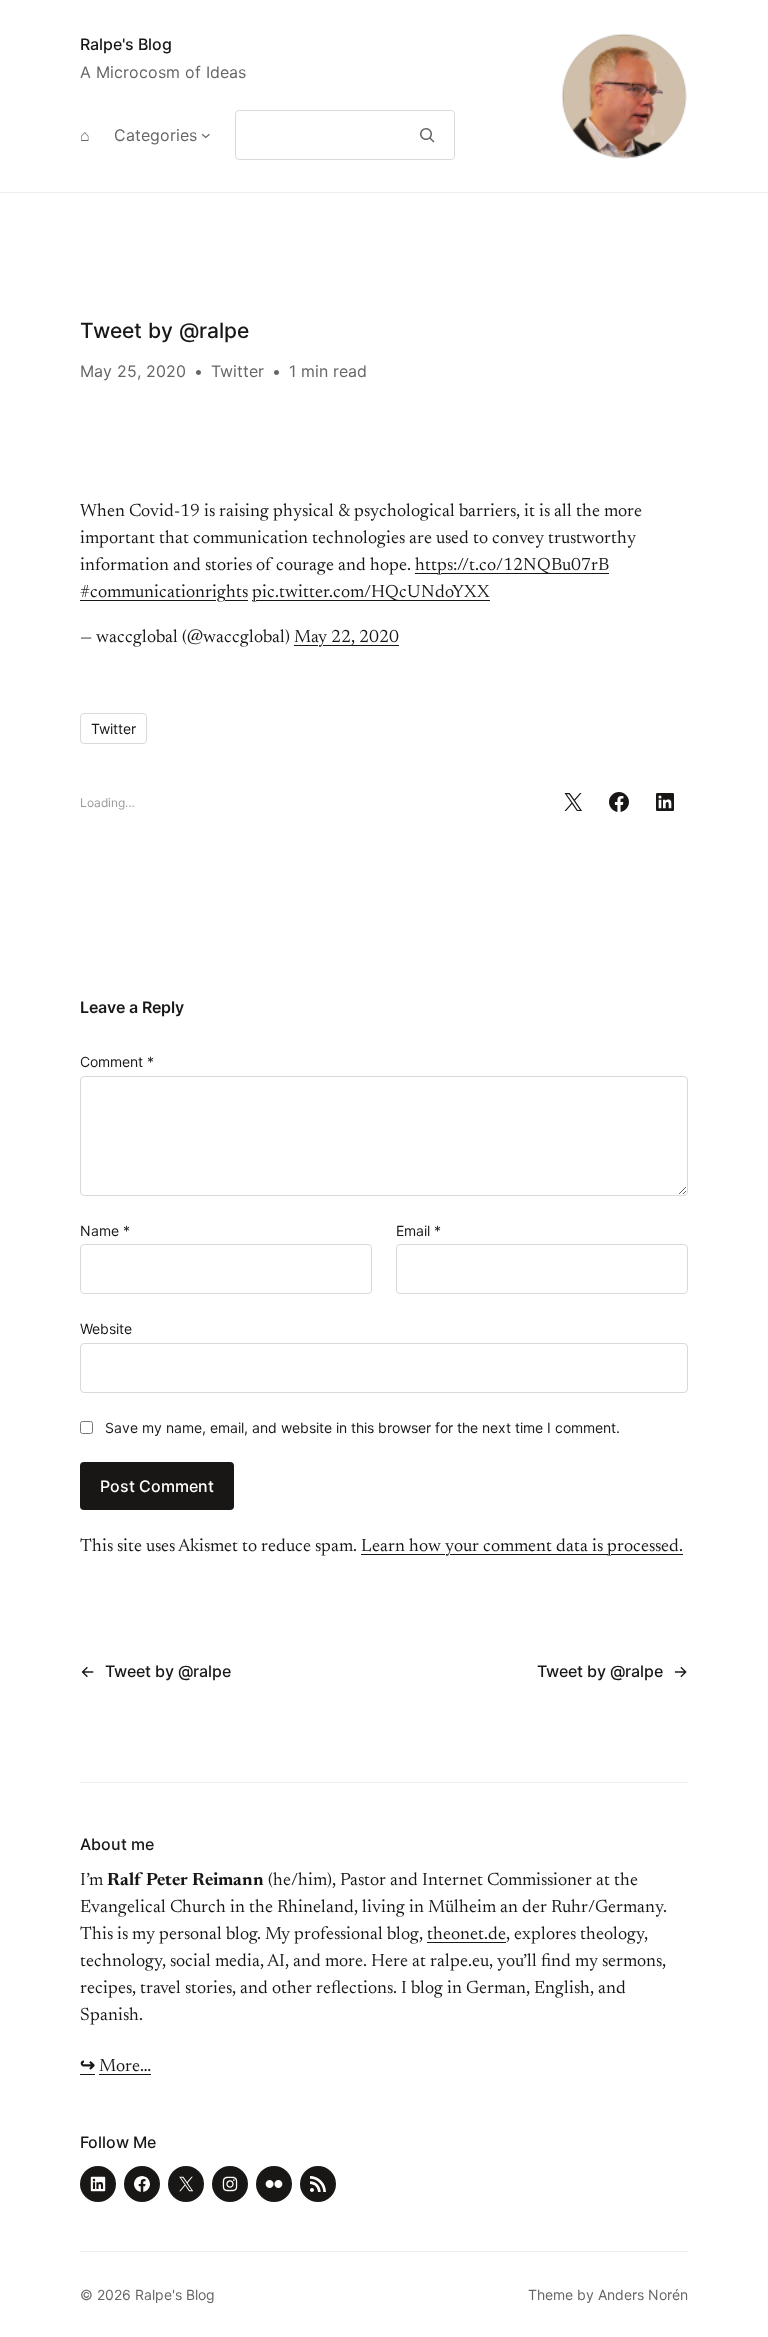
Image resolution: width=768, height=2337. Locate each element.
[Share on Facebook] (619, 802)
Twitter (237, 371)
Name (105, 1230)
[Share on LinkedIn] (665, 802)
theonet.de (466, 1935)
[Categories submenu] (206, 135)
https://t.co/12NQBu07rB (512, 566)
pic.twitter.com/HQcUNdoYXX (371, 593)
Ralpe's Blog (126, 44)
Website (106, 1328)
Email (418, 1230)
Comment (117, 1061)
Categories (155, 135)
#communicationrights (164, 593)
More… (125, 2067)
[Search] (427, 135)
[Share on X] (573, 802)
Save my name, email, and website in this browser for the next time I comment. (362, 1427)
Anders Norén (643, 2294)
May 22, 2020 (346, 638)
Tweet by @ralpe (168, 1671)
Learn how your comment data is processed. (522, 1547)
